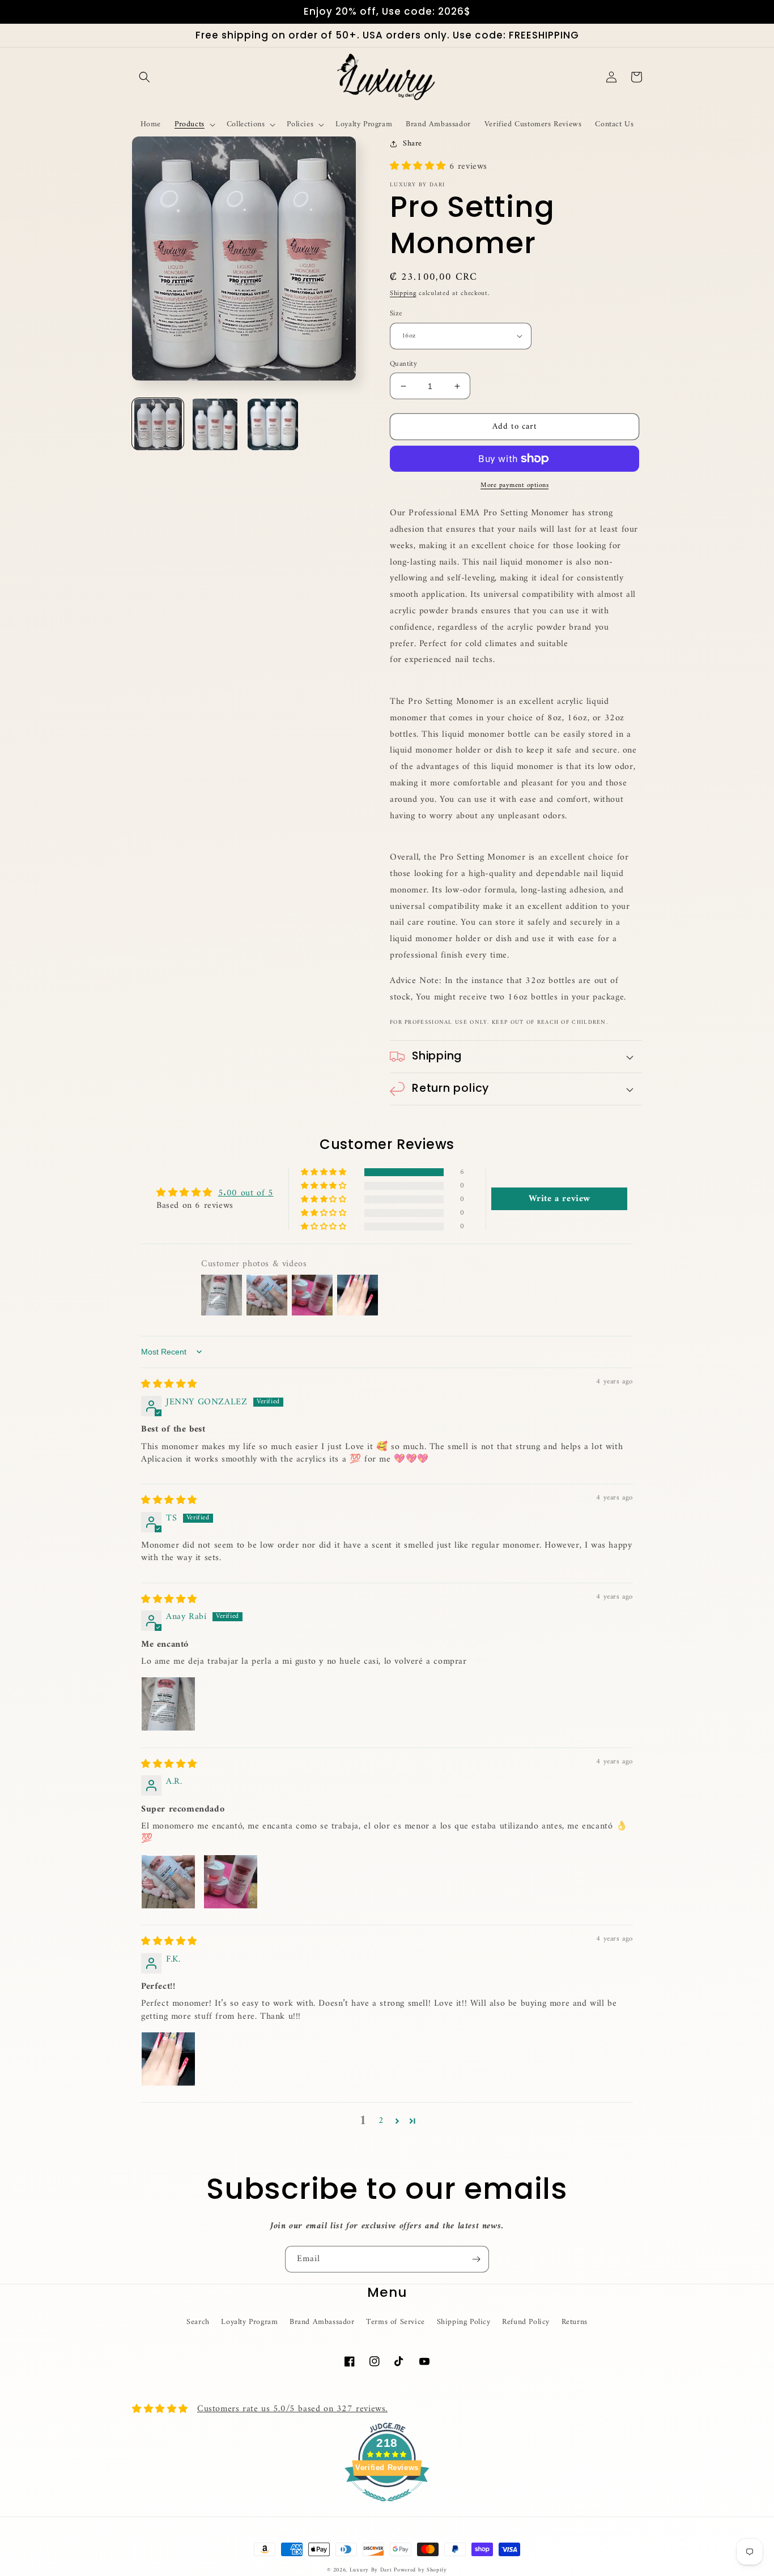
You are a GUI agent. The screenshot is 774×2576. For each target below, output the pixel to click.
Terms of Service (395, 2322)
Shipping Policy (464, 2322)
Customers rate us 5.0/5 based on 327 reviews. (292, 2409)
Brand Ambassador (322, 2322)
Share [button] (412, 144)
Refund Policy (526, 2322)
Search (198, 2322)
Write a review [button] (560, 1199)
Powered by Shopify (420, 2570)
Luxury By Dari (372, 2570)
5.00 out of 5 (246, 1193)
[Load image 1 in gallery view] (158, 424)
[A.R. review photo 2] (231, 1882)
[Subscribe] (476, 2259)
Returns (575, 2322)
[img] (169, 1385)
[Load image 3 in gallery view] (273, 424)
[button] (144, 77)
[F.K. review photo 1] (168, 2059)
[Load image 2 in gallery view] (215, 424)
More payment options (514, 486)
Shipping (403, 294)
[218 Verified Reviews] (387, 2508)
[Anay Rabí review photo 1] (168, 1704)
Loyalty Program (249, 2322)
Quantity (403, 364)
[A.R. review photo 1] (168, 1882)
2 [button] (381, 2121)
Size (396, 314)
